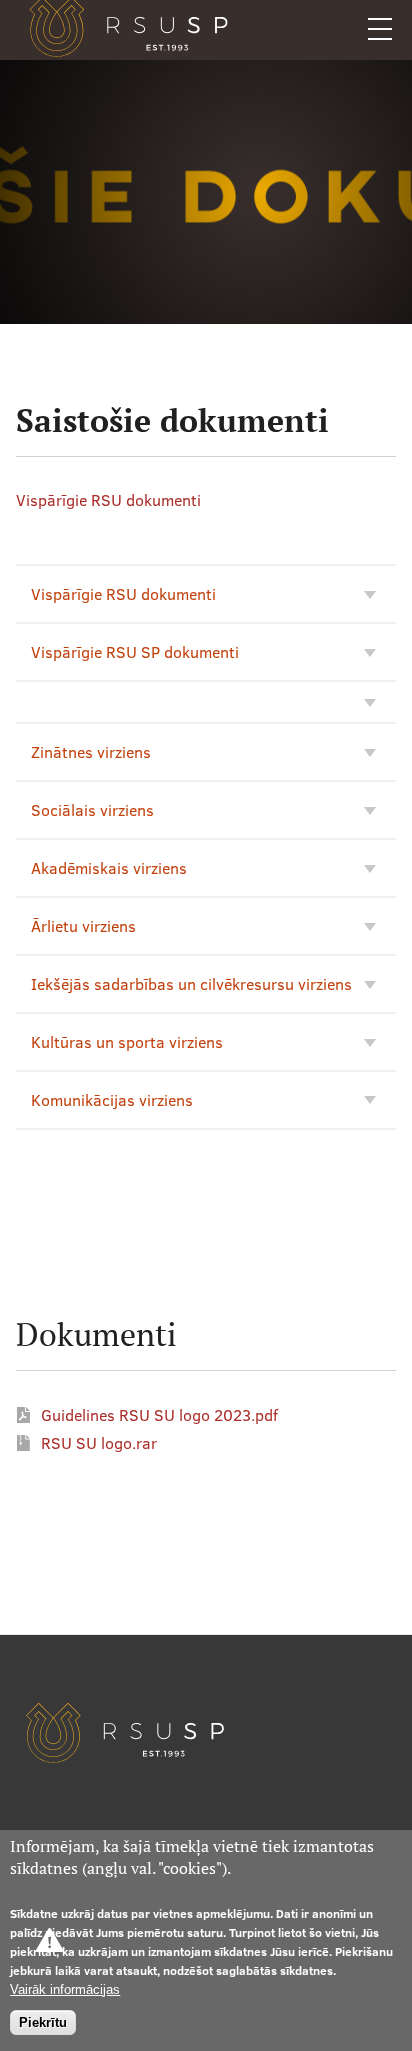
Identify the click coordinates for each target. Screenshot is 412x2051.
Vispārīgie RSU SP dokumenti (135, 652)
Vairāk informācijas (65, 1989)
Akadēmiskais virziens (109, 868)
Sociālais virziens (92, 810)
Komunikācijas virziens (112, 1100)
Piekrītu (43, 2022)
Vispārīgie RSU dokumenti (108, 500)
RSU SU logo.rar (99, 1443)
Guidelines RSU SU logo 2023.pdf (159, 1415)
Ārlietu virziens (83, 926)
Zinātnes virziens (91, 752)
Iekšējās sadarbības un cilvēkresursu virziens (191, 984)
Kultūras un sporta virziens (127, 1042)
